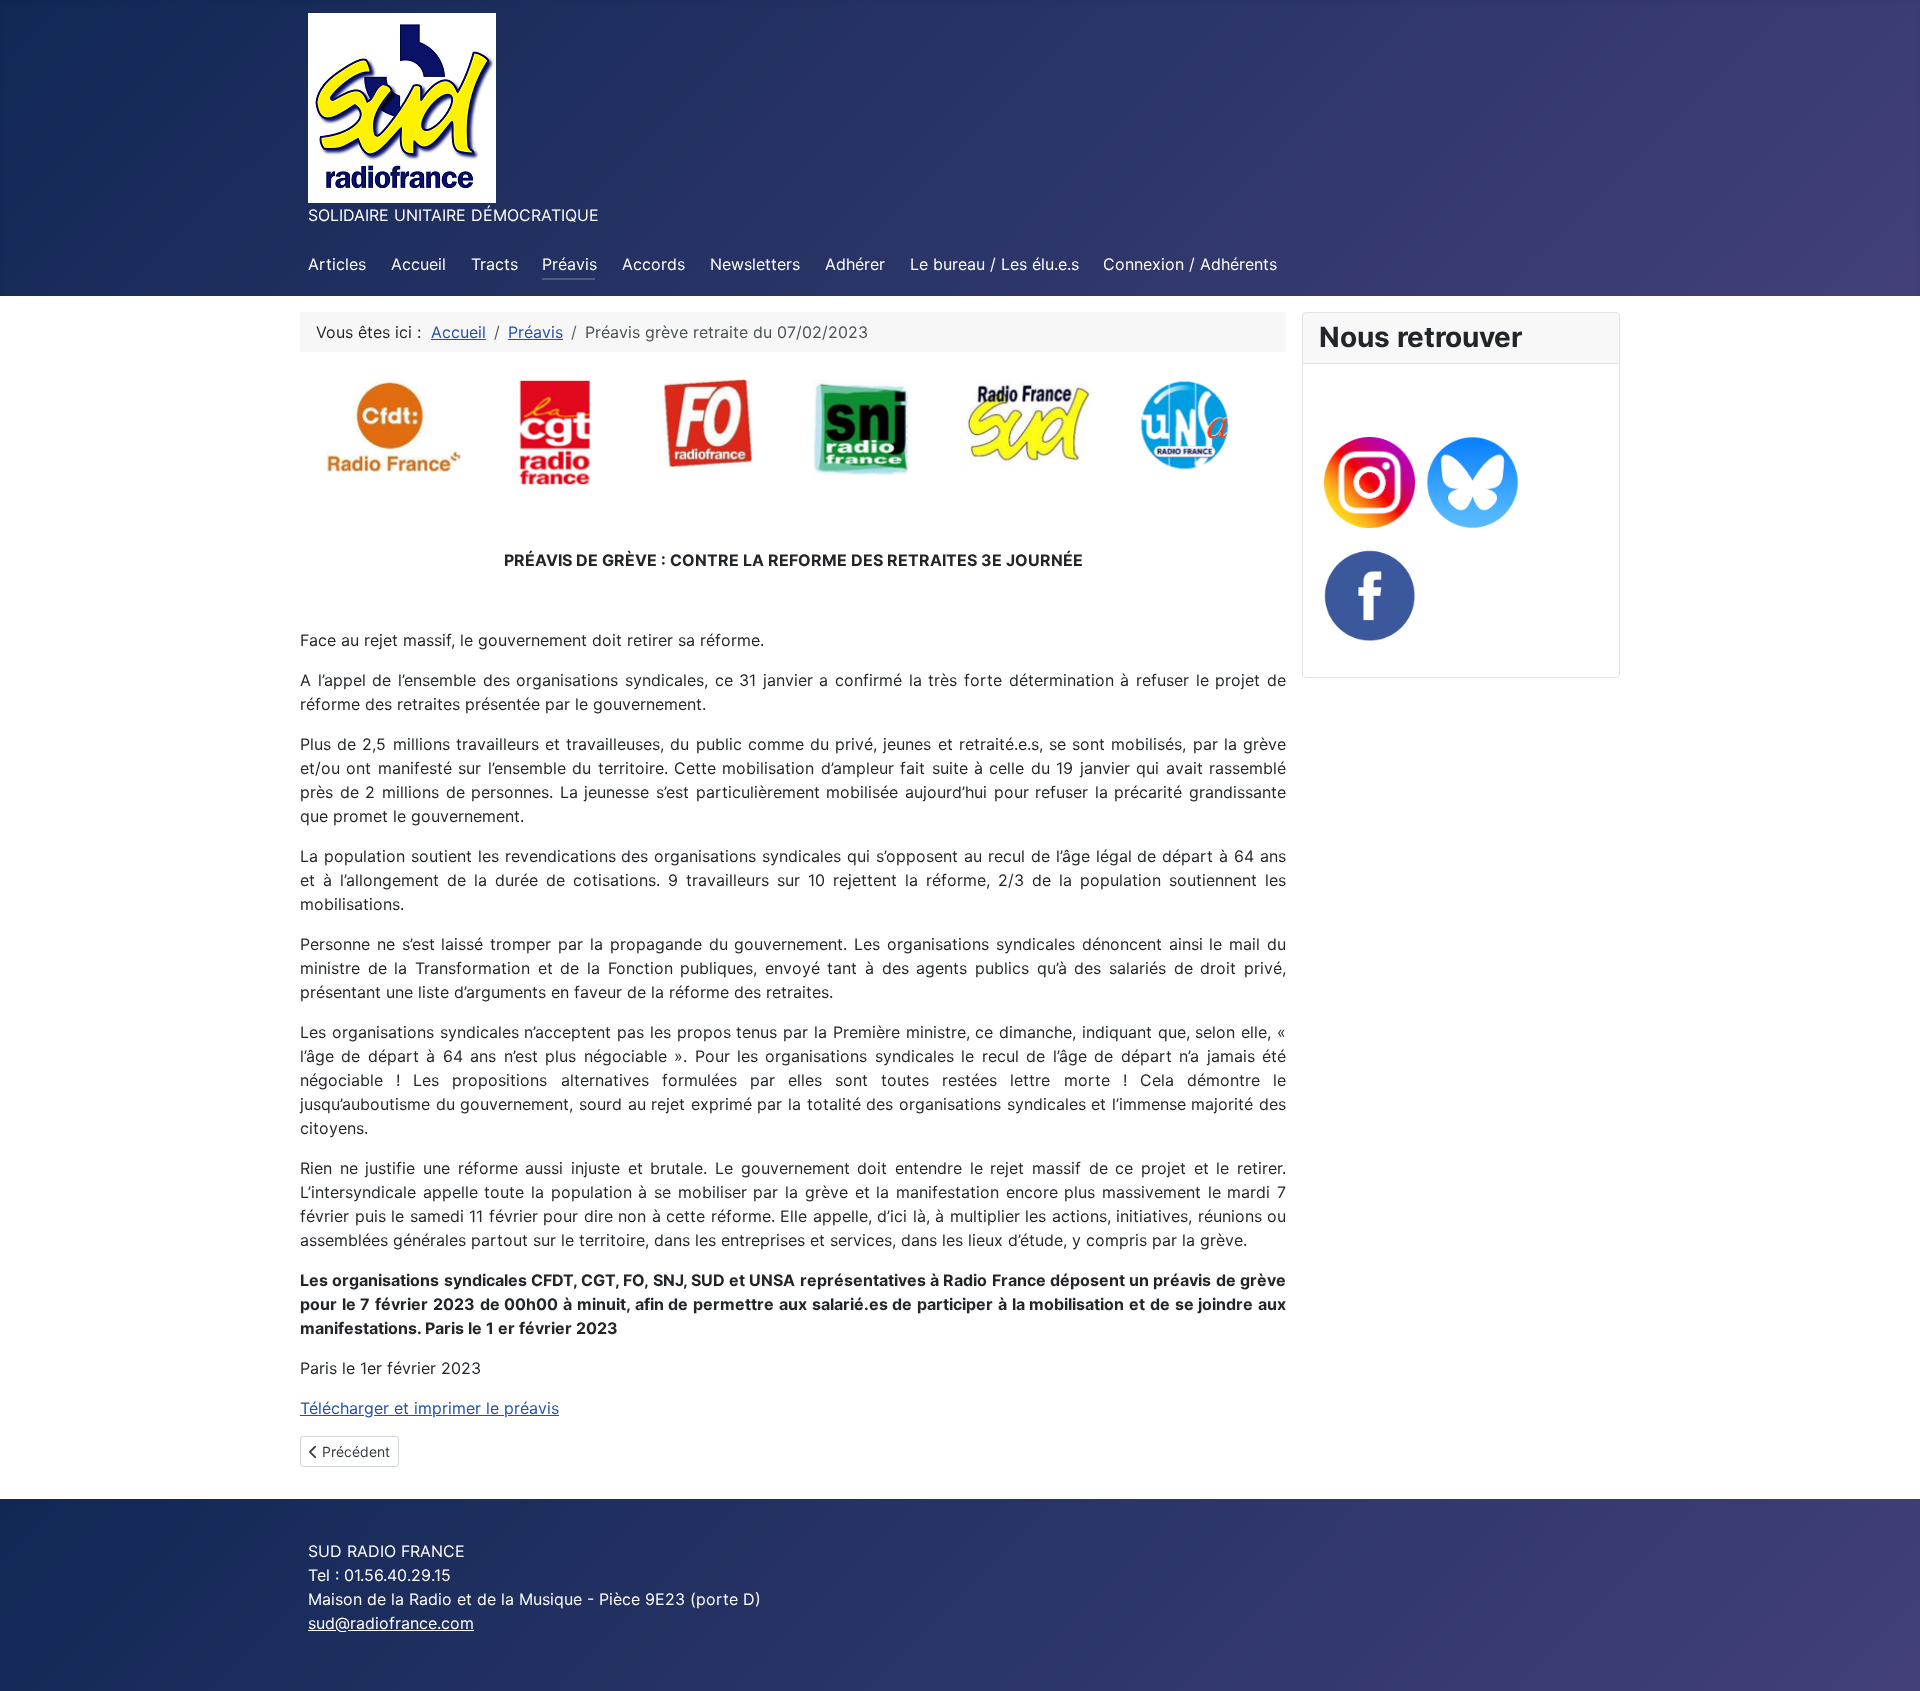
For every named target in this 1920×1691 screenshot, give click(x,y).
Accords (653, 264)
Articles (337, 264)
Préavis (569, 264)
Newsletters (755, 264)
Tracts (494, 264)
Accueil (418, 264)
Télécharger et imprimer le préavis (429, 1408)
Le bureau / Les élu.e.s (994, 264)
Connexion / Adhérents (1190, 264)
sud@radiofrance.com (391, 1623)
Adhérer (855, 264)
